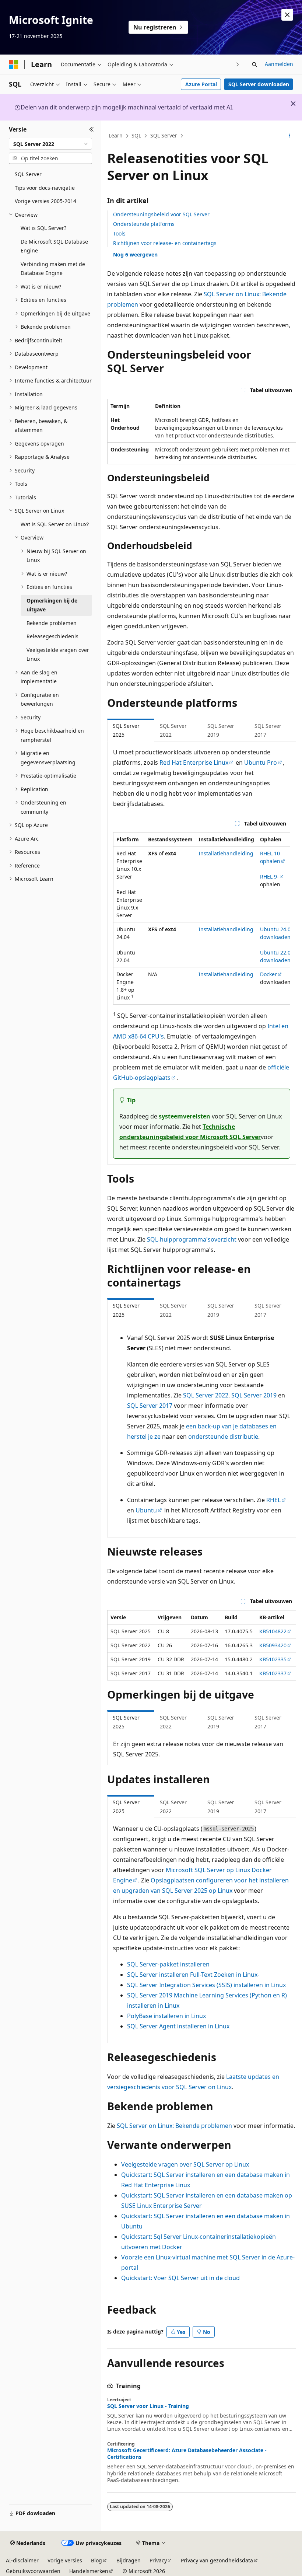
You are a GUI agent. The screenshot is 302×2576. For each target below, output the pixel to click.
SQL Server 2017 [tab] (268, 730)
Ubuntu (146, 1510)
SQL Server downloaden (259, 84)
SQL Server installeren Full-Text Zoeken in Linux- (193, 1975)
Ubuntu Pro (261, 762)
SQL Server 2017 (150, 1406)
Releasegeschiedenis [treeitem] (52, 636)
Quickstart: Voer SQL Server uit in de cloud (180, 2278)
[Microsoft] (14, 64)
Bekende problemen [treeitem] (52, 623)
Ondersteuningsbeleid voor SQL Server (161, 214)
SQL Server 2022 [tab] (173, 730)
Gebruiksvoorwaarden (33, 2571)
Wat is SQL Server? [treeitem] (43, 228)
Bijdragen (129, 2560)
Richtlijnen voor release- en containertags (165, 243)
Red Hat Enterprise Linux (194, 762)
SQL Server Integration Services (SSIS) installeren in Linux (206, 1985)
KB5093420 (273, 1645)
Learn (116, 135)
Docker (268, 974)
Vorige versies (65, 2560)
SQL (136, 135)
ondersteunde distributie (223, 1437)
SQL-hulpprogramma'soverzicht (192, 1239)
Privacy (158, 2560)
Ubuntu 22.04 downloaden (277, 956)
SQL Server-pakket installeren (168, 1964)
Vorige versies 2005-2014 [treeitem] (45, 201)
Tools (119, 233)
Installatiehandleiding (226, 853)
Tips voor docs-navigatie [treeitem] (45, 188)
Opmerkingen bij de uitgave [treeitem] (52, 605)
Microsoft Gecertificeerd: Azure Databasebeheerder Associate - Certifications (187, 2454)
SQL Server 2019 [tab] (221, 730)
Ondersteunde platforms (144, 224)
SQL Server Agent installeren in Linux (178, 2026)
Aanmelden (279, 64)
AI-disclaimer (22, 2560)
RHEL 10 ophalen (270, 857)
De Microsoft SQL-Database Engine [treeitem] (54, 246)
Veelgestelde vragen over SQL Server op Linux (185, 2164)
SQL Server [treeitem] (28, 174)
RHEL (273, 1500)
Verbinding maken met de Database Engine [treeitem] (53, 269)
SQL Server (164, 135)
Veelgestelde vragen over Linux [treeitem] (58, 655)
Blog (96, 2560)
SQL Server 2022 (206, 1395)
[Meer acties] (290, 136)
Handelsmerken (89, 2571)
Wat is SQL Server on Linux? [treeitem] (55, 524)
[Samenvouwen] (92, 129)
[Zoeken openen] (254, 64)
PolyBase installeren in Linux (166, 2016)
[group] (202, 918)
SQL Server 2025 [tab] (126, 730)
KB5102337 (273, 1673)
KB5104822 (273, 1631)
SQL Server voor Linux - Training (148, 2406)
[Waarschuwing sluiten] (287, 15)
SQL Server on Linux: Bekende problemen (174, 2126)
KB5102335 (273, 1659)
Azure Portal (201, 84)
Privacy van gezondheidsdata (217, 2560)
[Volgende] (238, 64)
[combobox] (50, 144)
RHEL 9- (269, 877)
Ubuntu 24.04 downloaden (277, 933)
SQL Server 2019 (254, 1395)
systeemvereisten (185, 1116)
